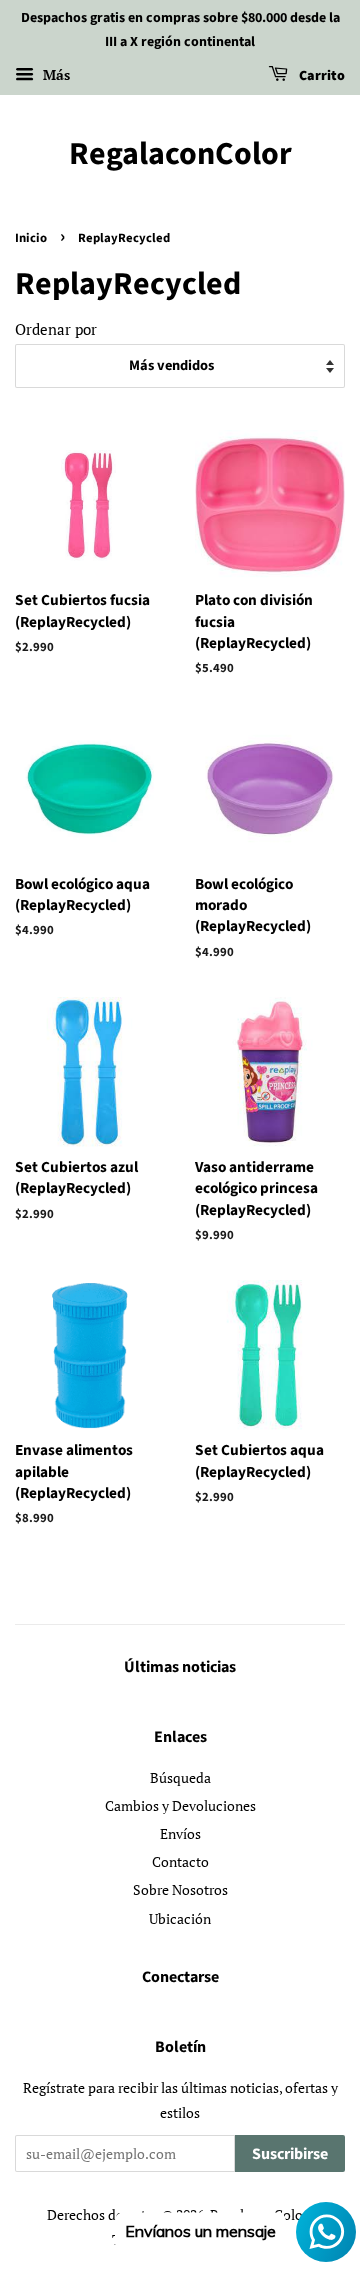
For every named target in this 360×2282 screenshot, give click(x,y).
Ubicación (180, 1918)
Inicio (31, 238)
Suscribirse (290, 2154)
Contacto (180, 1861)
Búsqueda (180, 1777)
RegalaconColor (180, 154)
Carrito (320, 76)
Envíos (180, 1833)
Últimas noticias (180, 1667)
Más (54, 74)
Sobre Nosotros (180, 1889)
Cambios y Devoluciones (180, 1805)
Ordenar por (56, 329)
